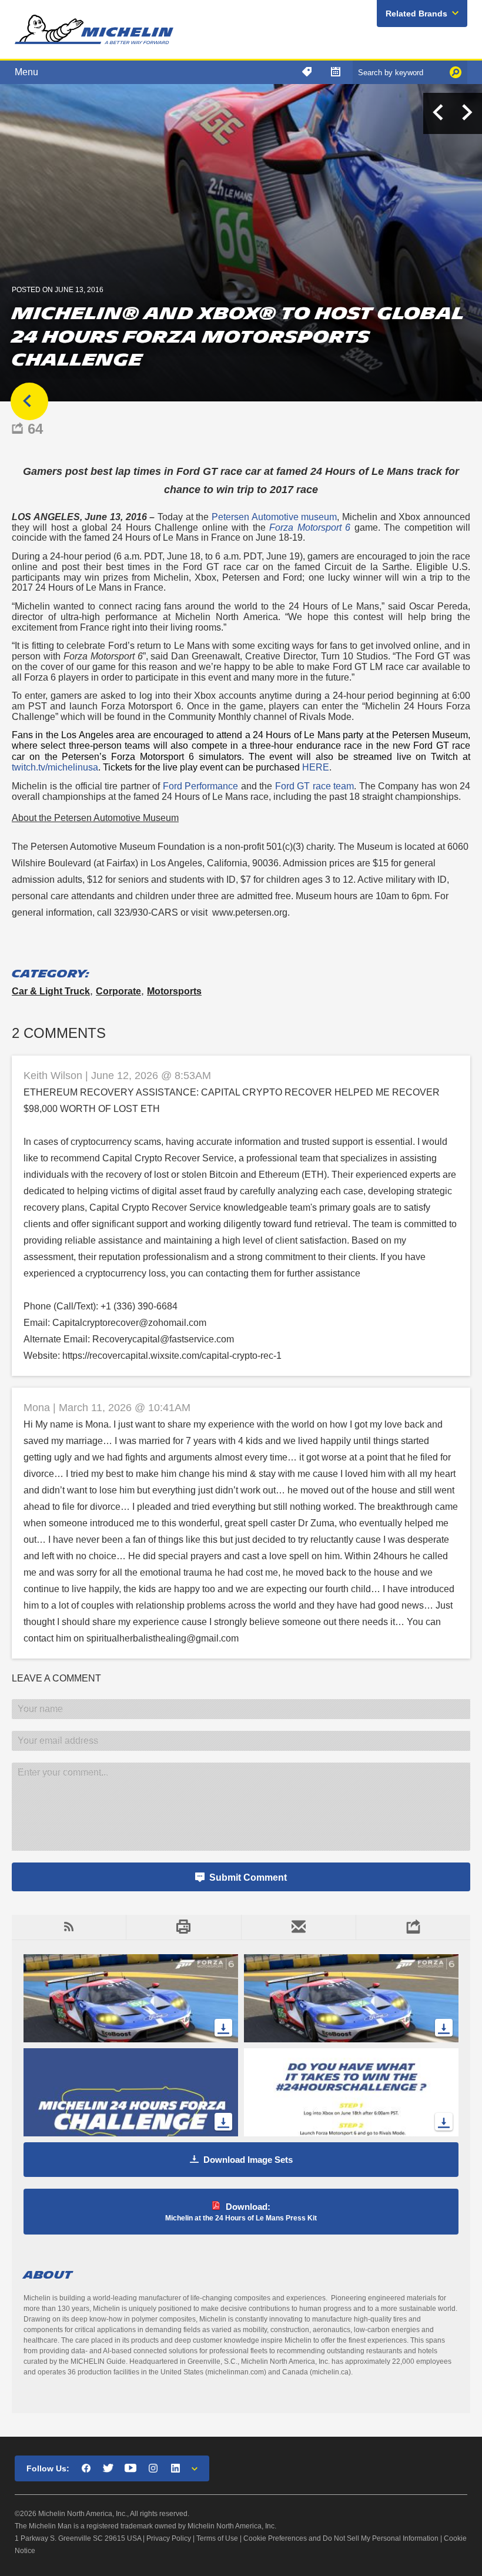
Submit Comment (248, 1877)
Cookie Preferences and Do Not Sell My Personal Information (341, 2538)
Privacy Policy (169, 2538)
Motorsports (174, 991)
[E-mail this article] (298, 1927)
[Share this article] (413, 1927)
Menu (26, 72)
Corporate (118, 991)
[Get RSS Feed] (69, 1927)
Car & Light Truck (51, 991)
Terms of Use (217, 2538)
